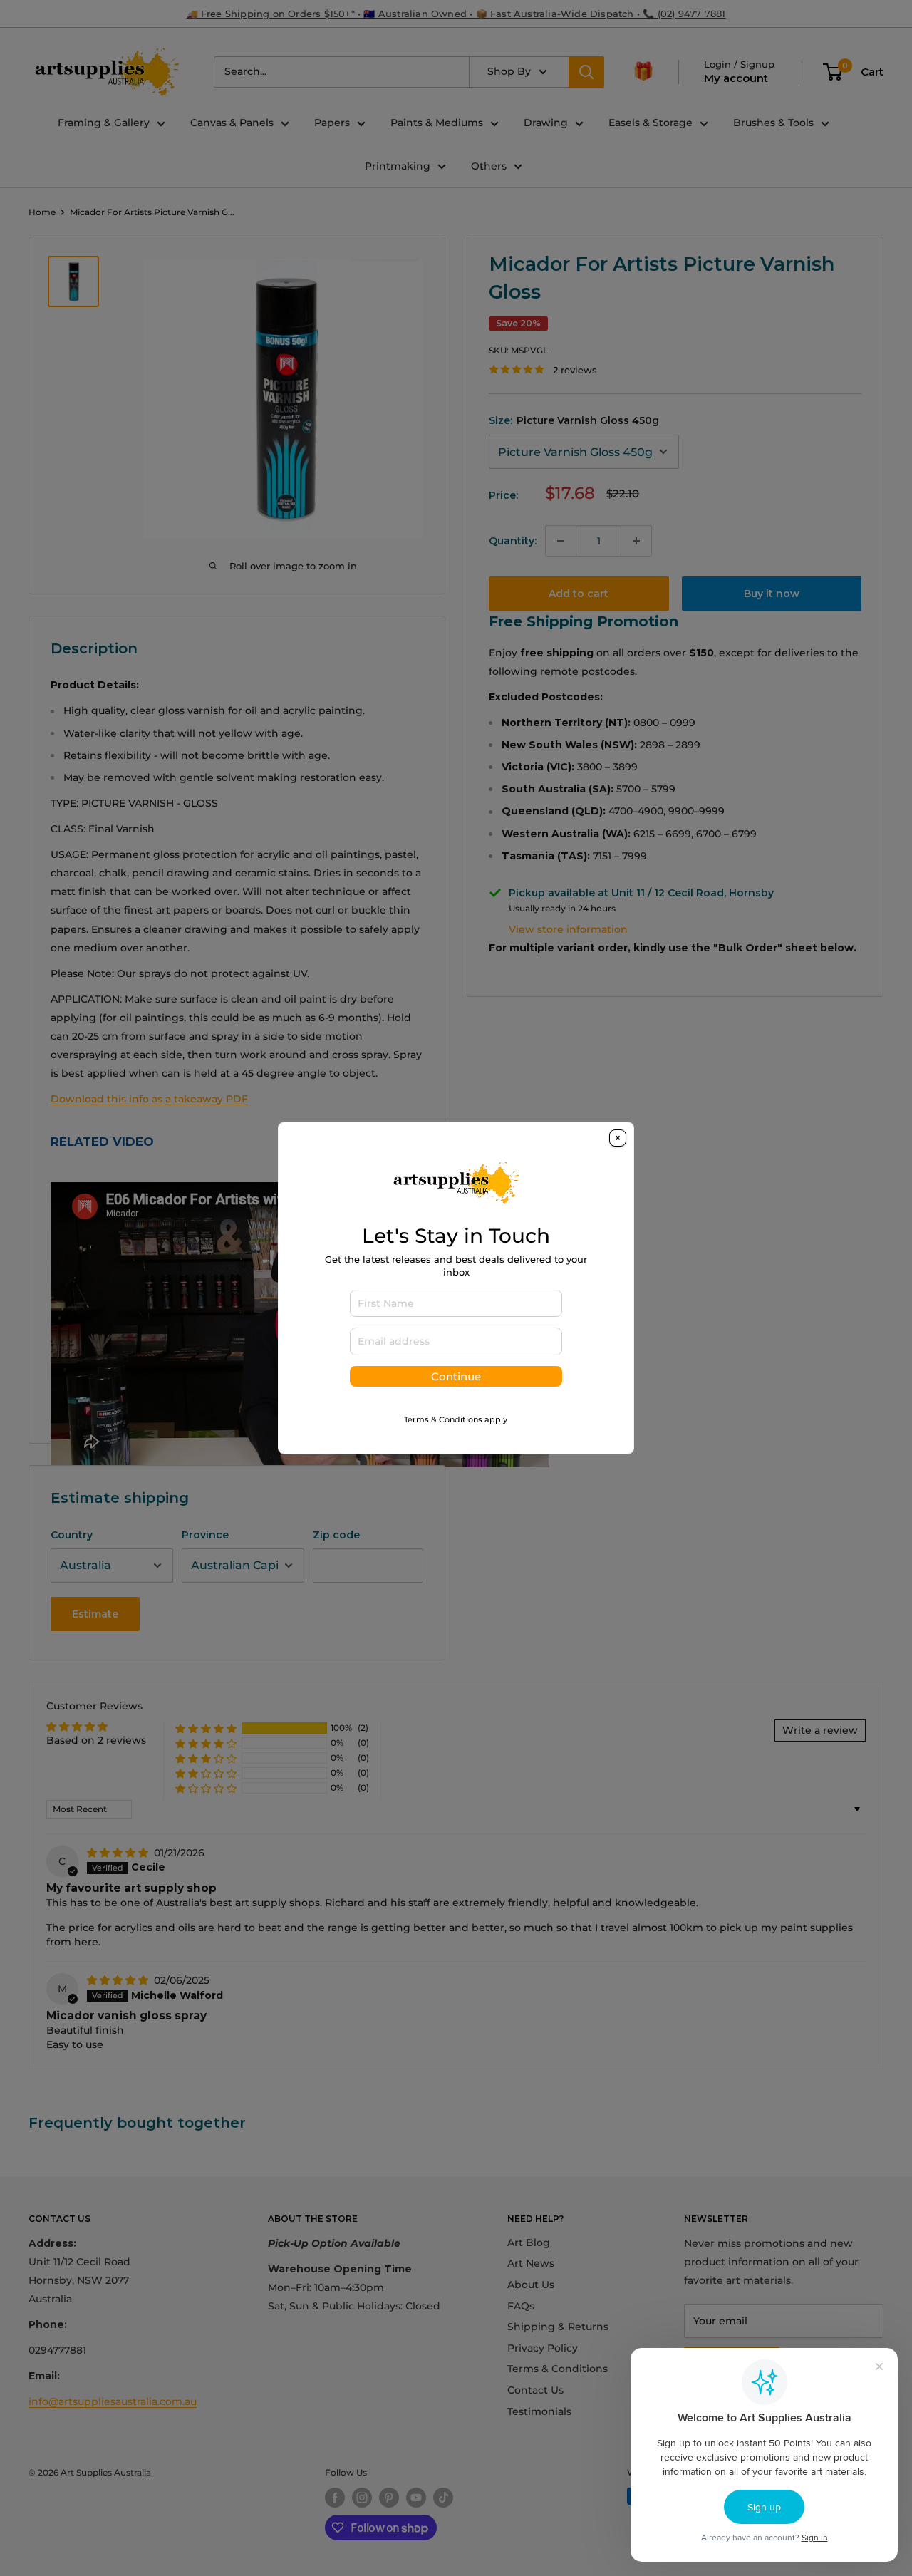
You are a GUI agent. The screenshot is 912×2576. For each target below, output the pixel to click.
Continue (456, 1376)
